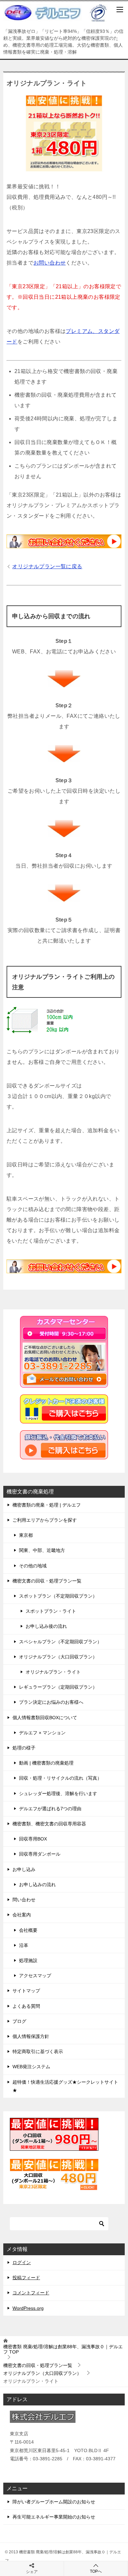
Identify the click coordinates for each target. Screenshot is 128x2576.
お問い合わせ (50, 263)
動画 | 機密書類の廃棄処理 (46, 1763)
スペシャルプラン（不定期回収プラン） (60, 1642)
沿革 (24, 1945)
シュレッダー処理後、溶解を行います (58, 1793)
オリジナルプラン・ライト (53, 1672)
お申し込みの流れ (37, 1885)
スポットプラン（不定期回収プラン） (58, 1596)
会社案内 (22, 1915)
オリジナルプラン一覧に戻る (47, 566)
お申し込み (24, 1869)
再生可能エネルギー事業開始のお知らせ (54, 2517)
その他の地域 (33, 1566)
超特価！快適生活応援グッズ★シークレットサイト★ (65, 2086)
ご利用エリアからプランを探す (45, 1520)
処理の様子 (24, 1748)
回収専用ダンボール (40, 1854)
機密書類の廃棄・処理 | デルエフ (47, 1505)
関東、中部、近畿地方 (42, 1550)
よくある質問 (26, 2006)
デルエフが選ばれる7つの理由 (50, 1809)
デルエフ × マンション (42, 1733)
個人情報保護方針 (31, 2036)
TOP (63, 2349)
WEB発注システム (31, 2067)
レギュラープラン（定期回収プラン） (58, 1687)
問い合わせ (24, 1900)
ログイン (22, 2262)
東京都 (26, 1535)
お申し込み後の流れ (46, 1626)
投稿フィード (26, 2278)
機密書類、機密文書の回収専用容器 (49, 1824)
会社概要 (28, 1930)
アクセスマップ (35, 1976)
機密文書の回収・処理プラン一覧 (47, 1581)
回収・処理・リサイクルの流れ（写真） (60, 1778)
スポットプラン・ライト (51, 1611)
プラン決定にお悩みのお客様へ (51, 1702)
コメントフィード (31, 2293)
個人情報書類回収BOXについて (45, 1718)
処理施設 (28, 1960)
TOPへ (96, 2571)
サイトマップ (26, 1991)
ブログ (19, 2021)
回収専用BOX (33, 1839)
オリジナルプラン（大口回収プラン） (58, 1657)
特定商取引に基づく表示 (38, 2051)
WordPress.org (28, 2308)
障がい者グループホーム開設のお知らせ (54, 2502)
